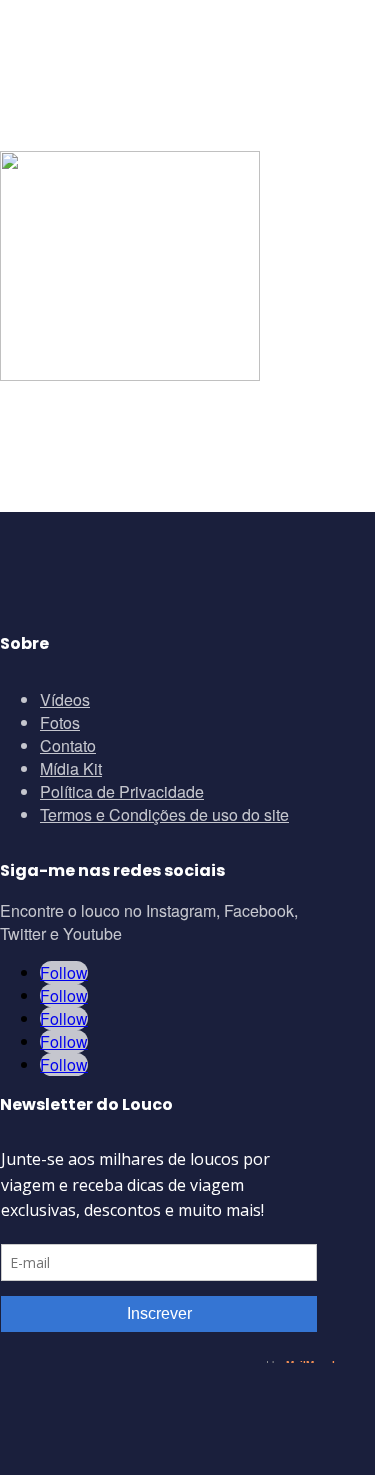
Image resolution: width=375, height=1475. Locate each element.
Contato (68, 745)
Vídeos (65, 699)
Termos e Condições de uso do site (164, 814)
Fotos (60, 722)
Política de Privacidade (122, 791)
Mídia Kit (71, 768)
